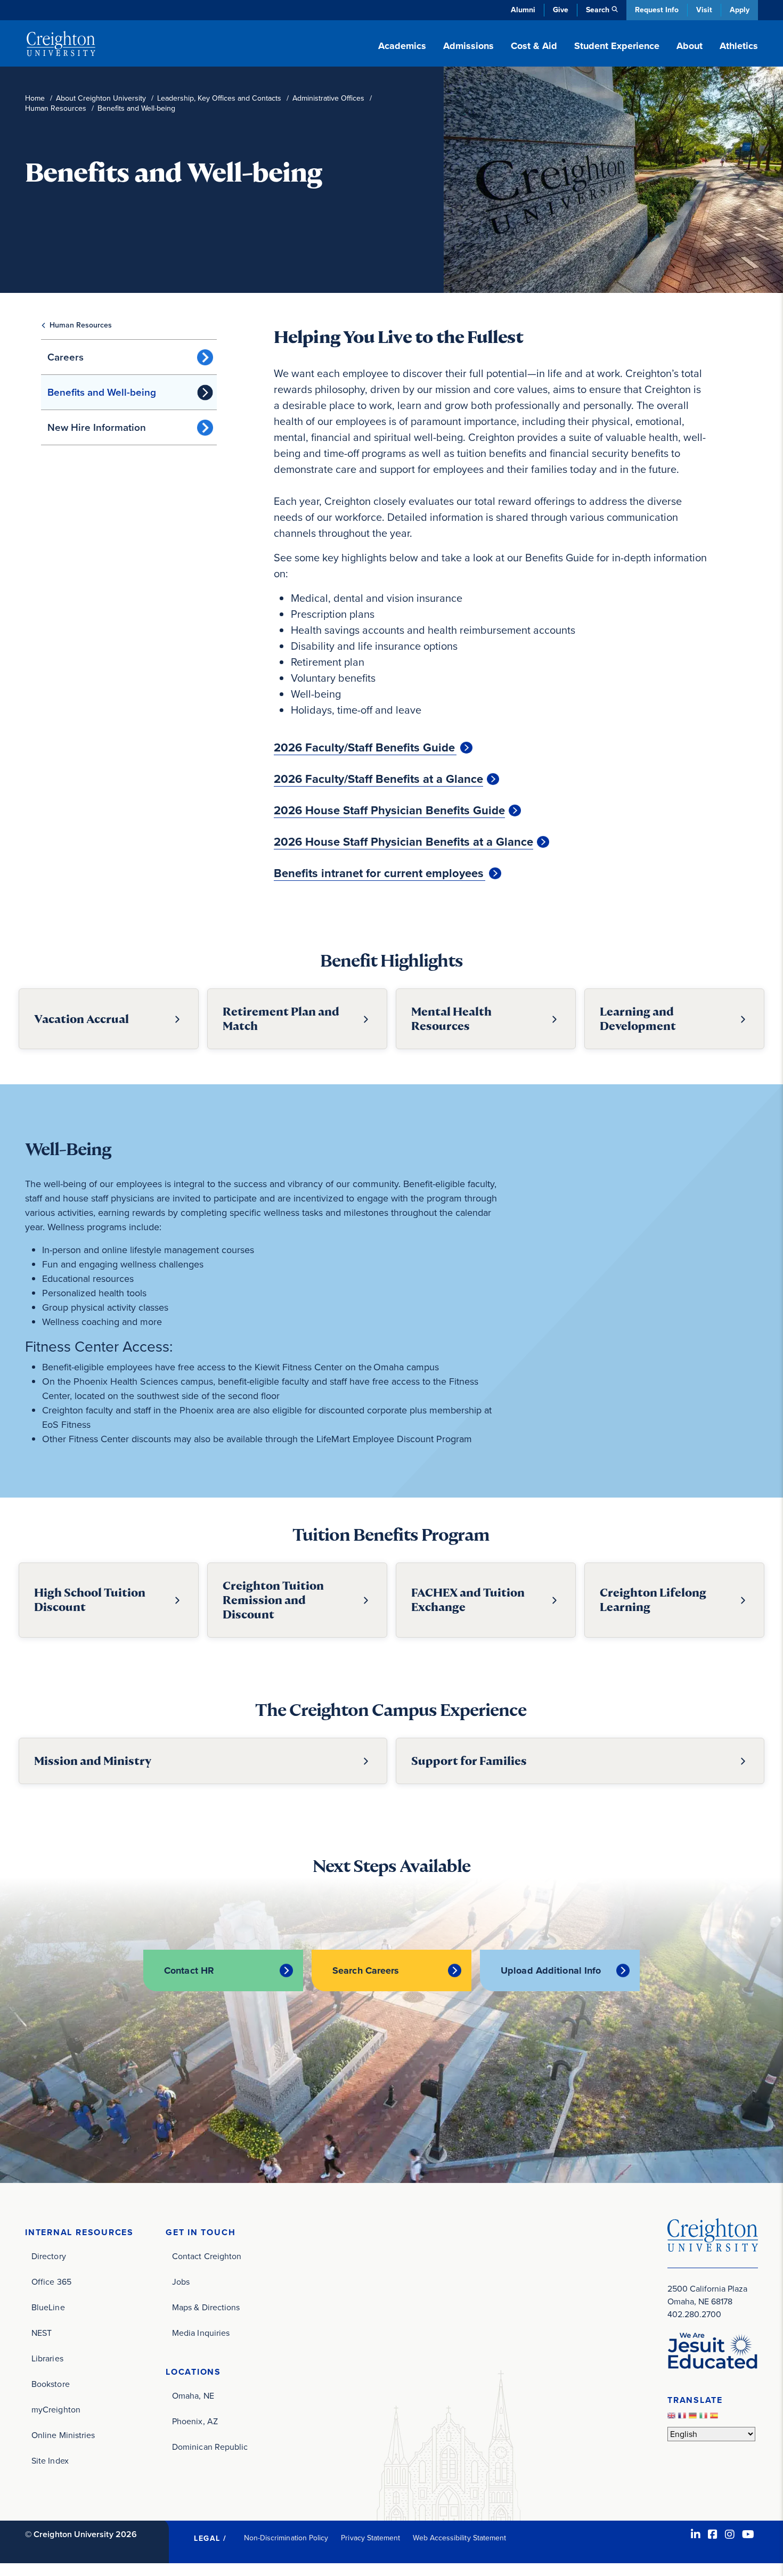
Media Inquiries (201, 2333)
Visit (704, 10)
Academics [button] (402, 46)
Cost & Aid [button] (534, 46)
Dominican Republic (210, 2447)
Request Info (657, 10)
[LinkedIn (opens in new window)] (696, 2534)
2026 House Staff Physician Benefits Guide (389, 811)
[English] (673, 2419)
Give (561, 10)
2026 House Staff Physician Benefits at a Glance (403, 842)
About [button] (690, 46)
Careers (66, 357)
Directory (49, 2256)
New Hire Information (97, 427)
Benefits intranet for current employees (380, 873)
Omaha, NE (193, 2396)
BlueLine (48, 2307)
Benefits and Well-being (102, 392)
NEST (42, 2333)
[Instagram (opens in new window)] (730, 2534)
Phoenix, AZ (195, 2421)
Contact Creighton (207, 2256)
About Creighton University (101, 98)
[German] (694, 2419)
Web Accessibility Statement (459, 2538)
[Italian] (705, 2419)
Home (35, 98)
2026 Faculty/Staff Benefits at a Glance (378, 779)
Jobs (181, 2282)
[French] (683, 2419)
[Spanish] (715, 2419)
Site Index (50, 2461)
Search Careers (366, 1970)
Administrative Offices (328, 98)
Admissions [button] (468, 46)
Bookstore (51, 2384)
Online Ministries (63, 2435)
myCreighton (56, 2410)
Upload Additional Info (551, 1970)
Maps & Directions (206, 2307)
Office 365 (51, 2282)
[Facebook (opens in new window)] (713, 2534)
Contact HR (189, 1970)
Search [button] (598, 10)
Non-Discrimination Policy (286, 2538)
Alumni (523, 10)
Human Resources (56, 108)
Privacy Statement (370, 2538)
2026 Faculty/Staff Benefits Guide (365, 748)
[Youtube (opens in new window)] (748, 2534)
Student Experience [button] (617, 46)
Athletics (739, 46)
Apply (740, 10)
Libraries (47, 2358)
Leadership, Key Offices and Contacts (219, 98)
